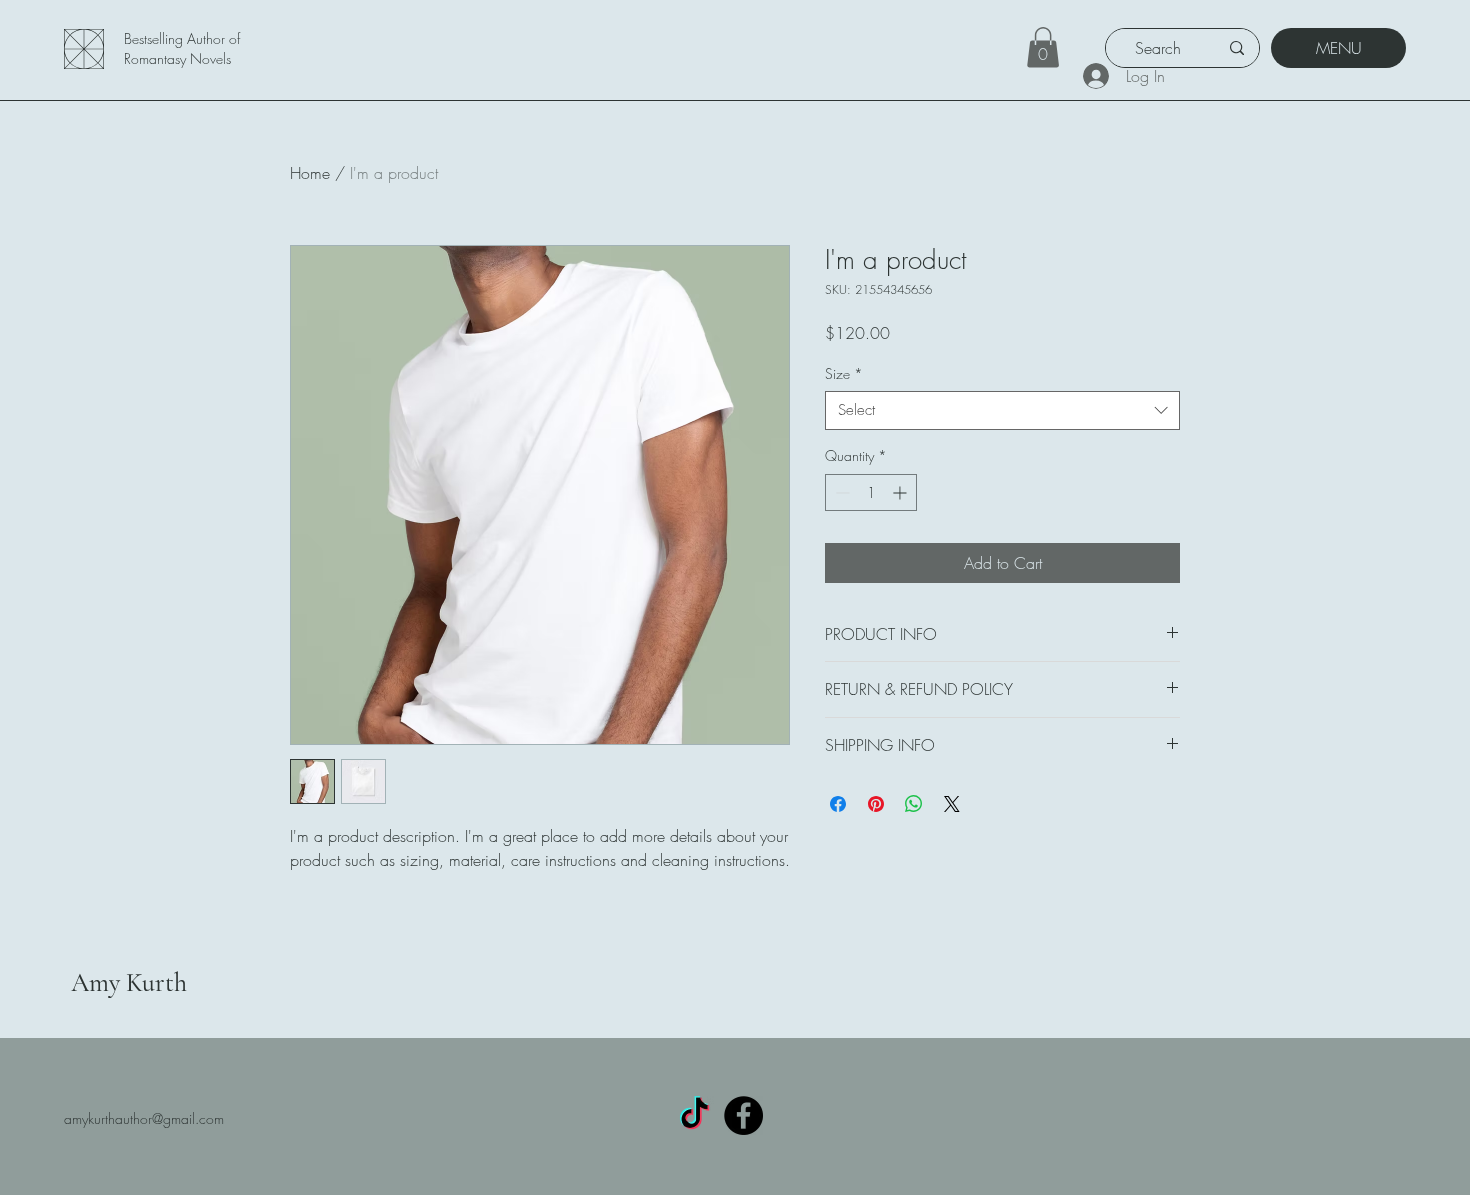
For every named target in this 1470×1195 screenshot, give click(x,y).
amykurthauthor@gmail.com (144, 1118)
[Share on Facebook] (838, 804)
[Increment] (901, 492)
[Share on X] (952, 804)
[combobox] (1002, 410)
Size (844, 373)
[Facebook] (743, 1115)
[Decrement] (840, 492)
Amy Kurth (129, 982)
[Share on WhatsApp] (914, 804)
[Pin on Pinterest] (876, 804)
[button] (1043, 47)
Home (310, 173)
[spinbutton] (871, 492)
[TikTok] (694, 1115)
